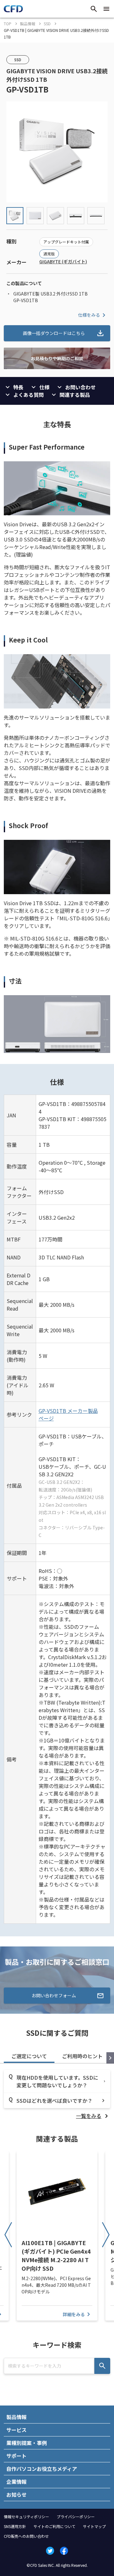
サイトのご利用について (54, 2526)
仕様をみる (89, 315)
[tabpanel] (57, 2095)
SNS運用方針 (15, 2526)
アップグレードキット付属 (66, 242)
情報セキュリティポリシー (26, 2516)
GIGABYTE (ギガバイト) (63, 261)
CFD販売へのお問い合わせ (26, 2536)
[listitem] (93, 2116)
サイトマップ (94, 2526)
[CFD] (13, 10)
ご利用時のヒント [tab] (82, 2056)
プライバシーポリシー (76, 2516)
